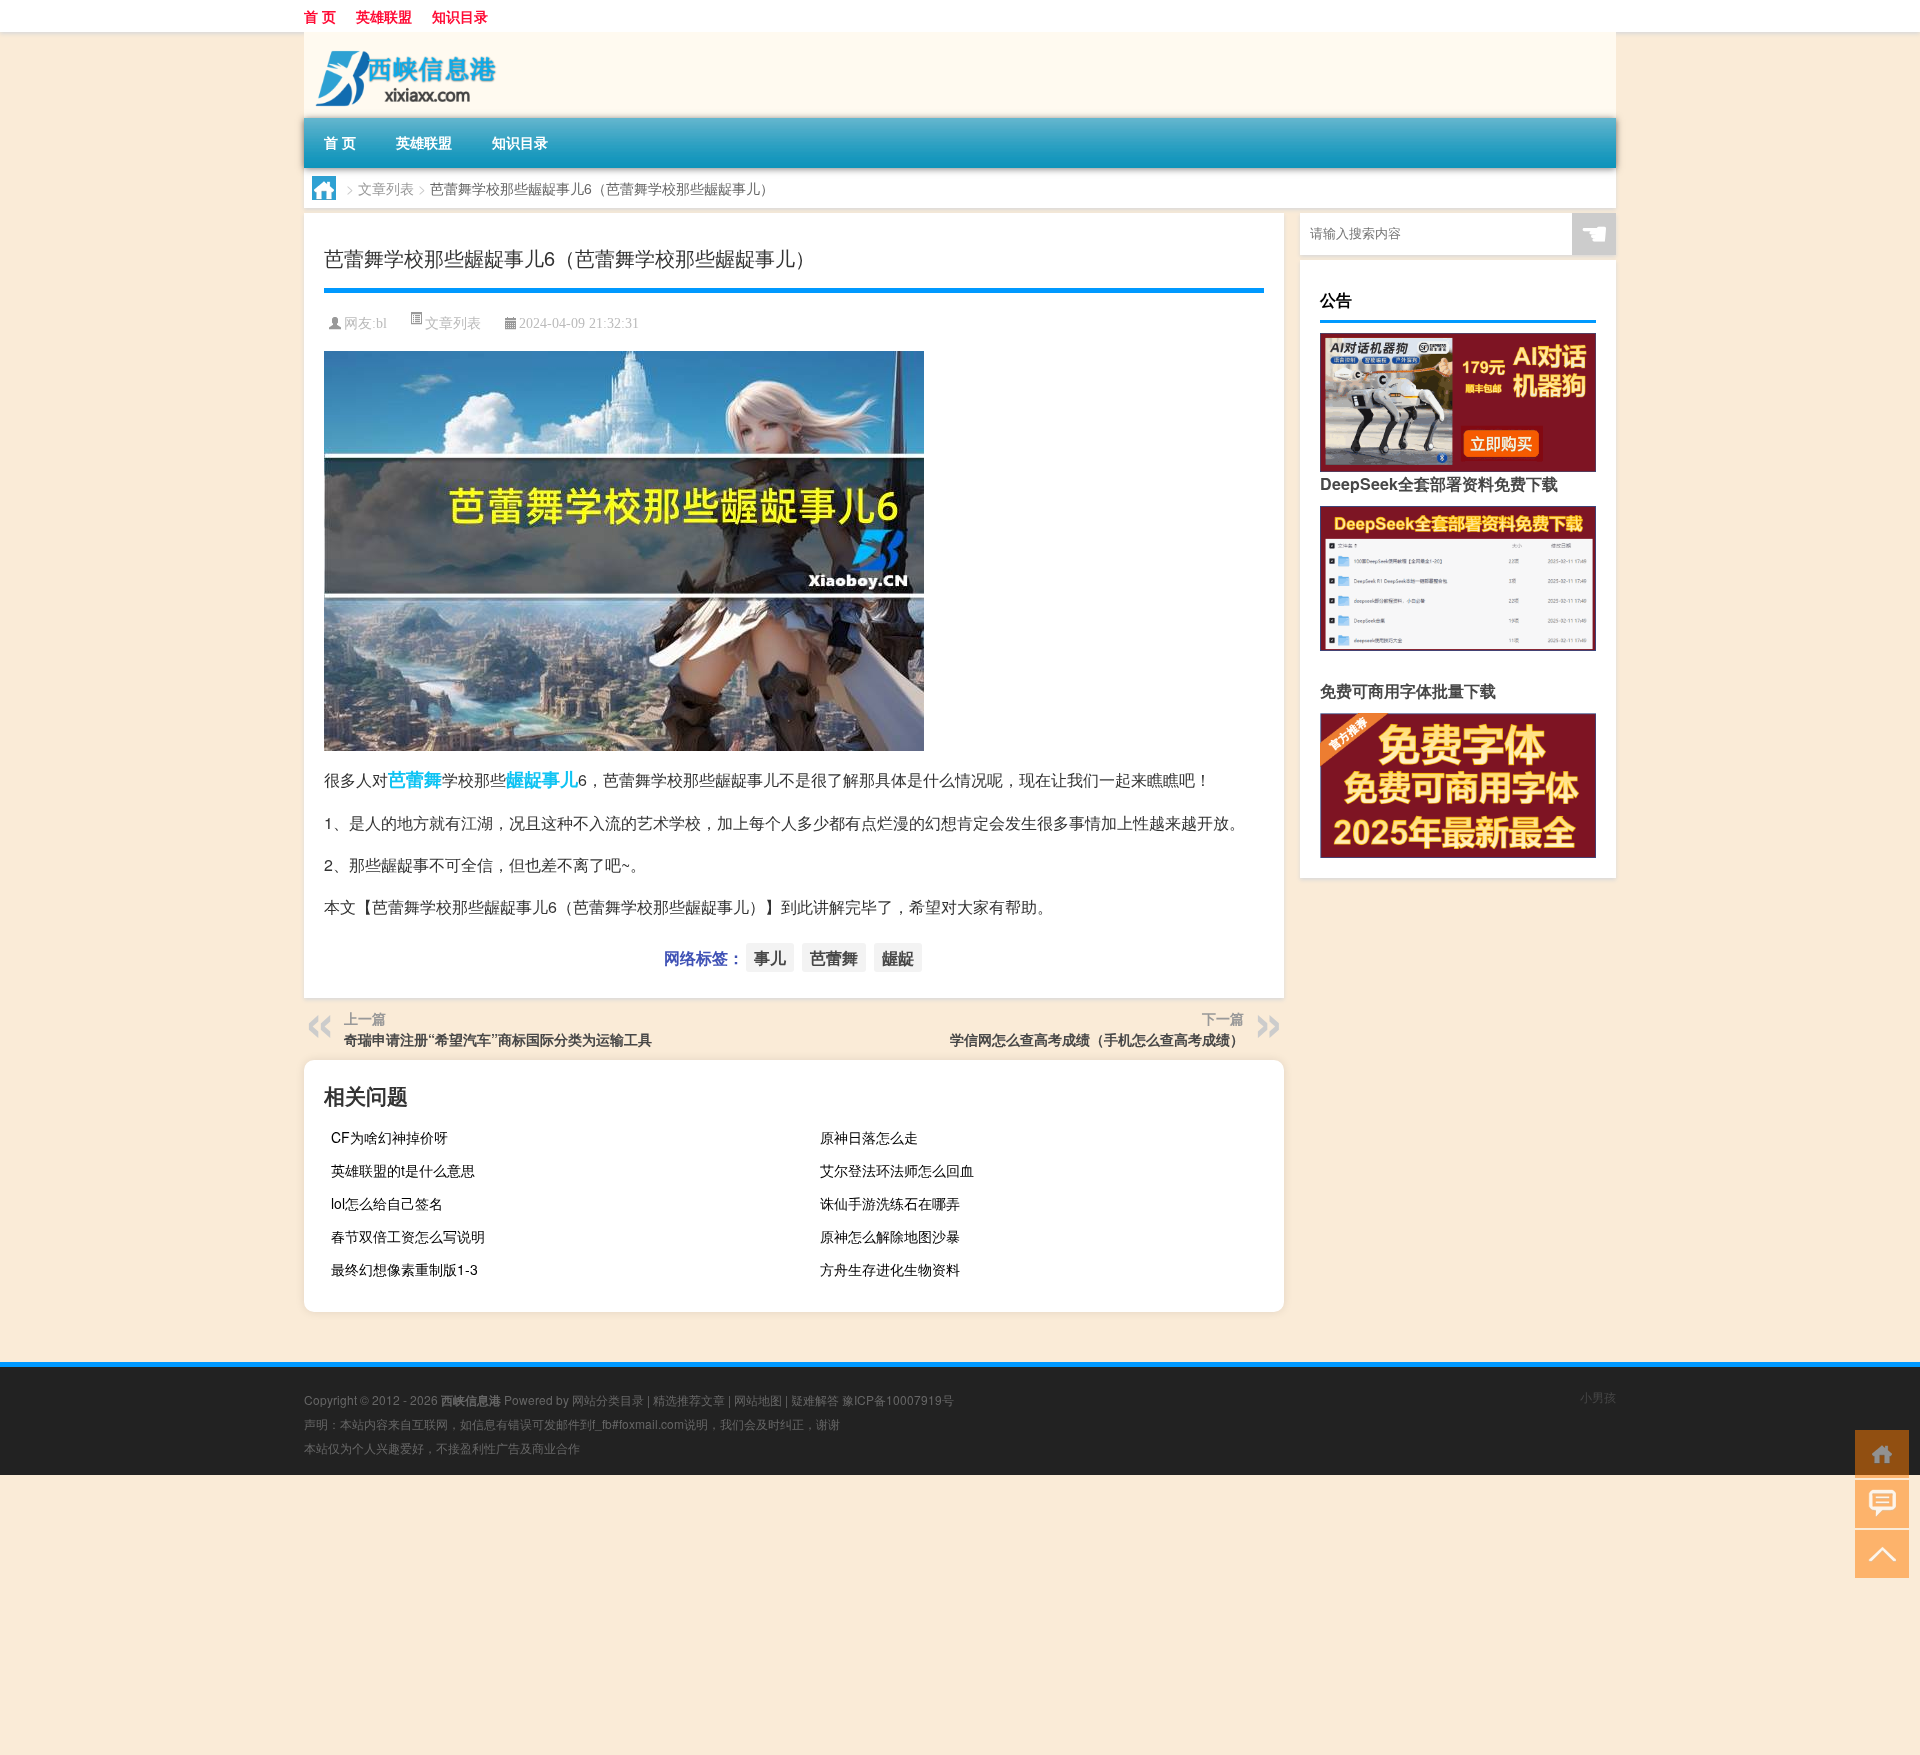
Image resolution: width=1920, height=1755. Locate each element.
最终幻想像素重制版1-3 (404, 1269)
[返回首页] (1877, 1452)
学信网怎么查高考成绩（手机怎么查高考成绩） (1097, 1039)
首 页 (320, 16)
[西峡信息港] (409, 39)
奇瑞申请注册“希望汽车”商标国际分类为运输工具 (498, 1039)
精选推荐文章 (689, 1399)
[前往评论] (1877, 1502)
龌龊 (524, 779)
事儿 (560, 779)
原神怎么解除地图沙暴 (890, 1236)
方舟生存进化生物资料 (890, 1269)
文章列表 (386, 188)
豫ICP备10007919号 (898, 1399)
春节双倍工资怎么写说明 (408, 1236)
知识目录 (460, 16)
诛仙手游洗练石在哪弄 (890, 1203)
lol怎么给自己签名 (387, 1203)
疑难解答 (815, 1399)
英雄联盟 (384, 16)
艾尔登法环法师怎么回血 (897, 1170)
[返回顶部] (1877, 1552)
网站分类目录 (608, 1399)
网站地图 (758, 1399)
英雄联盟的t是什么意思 (403, 1170)
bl (381, 323)
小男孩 (1598, 1396)
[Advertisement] (600, 1615)
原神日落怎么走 (869, 1137)
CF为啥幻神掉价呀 (389, 1137)
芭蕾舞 (415, 779)
